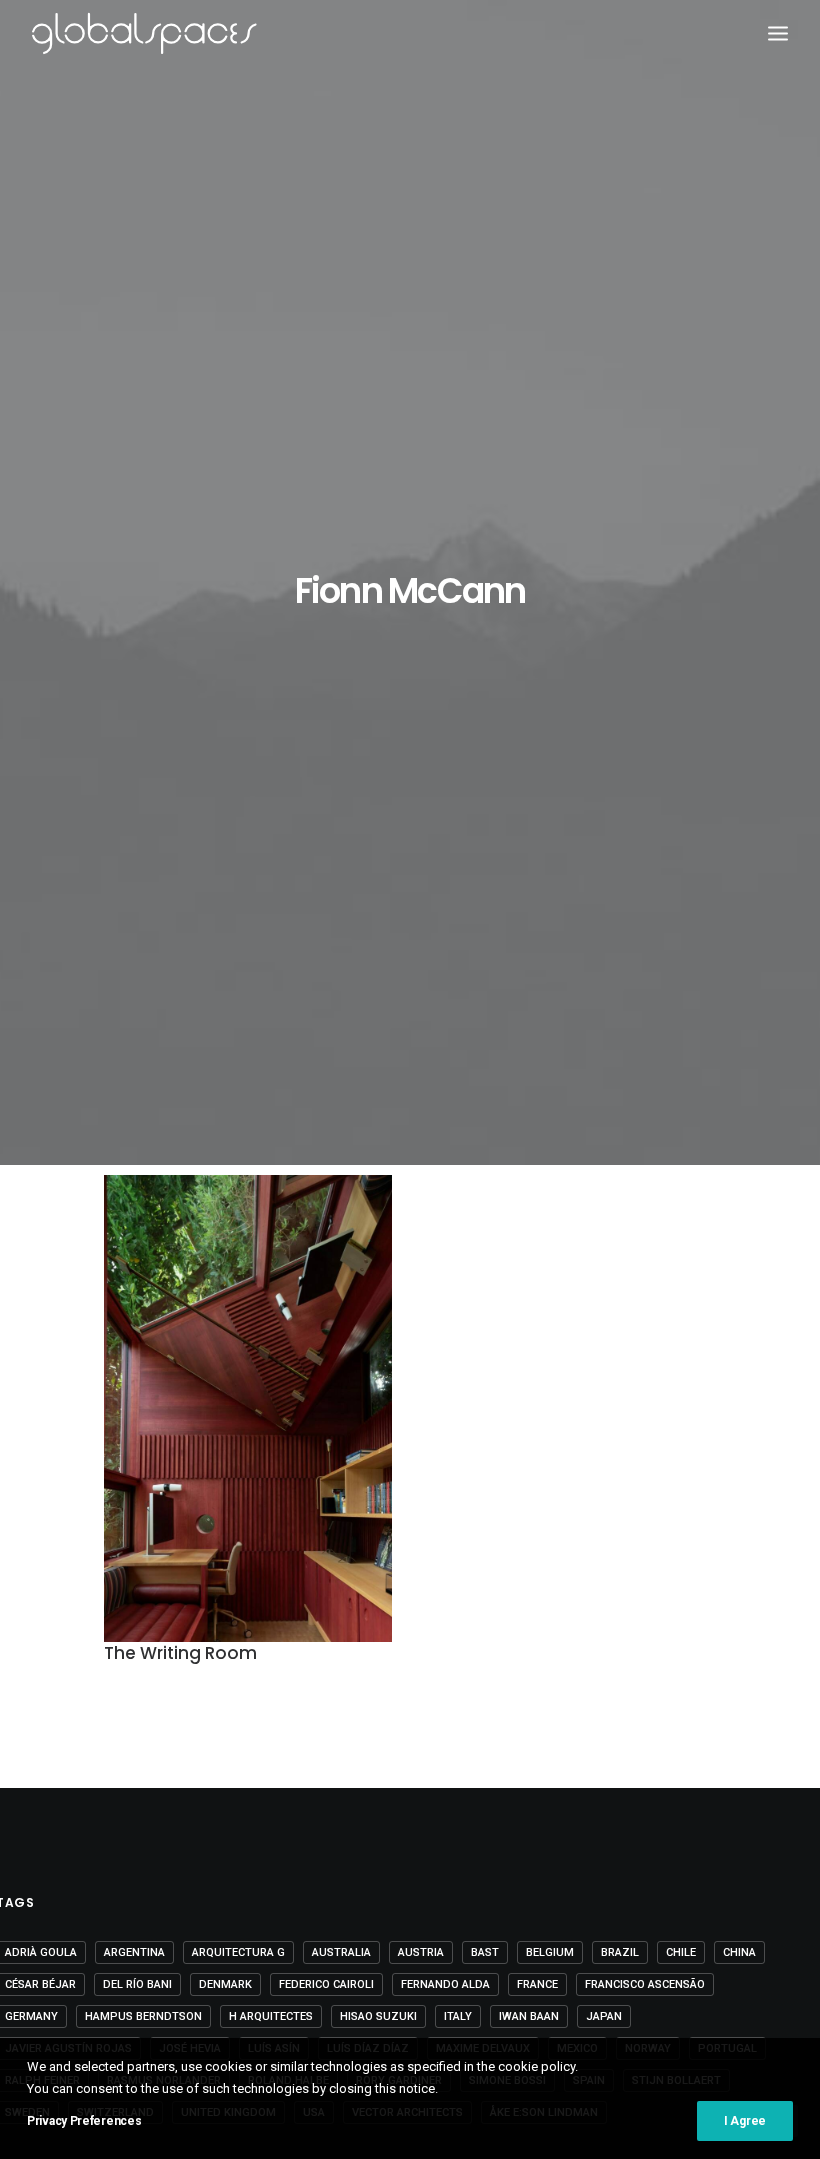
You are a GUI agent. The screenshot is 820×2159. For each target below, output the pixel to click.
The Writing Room (180, 1653)
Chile (681, 1952)
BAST (485, 1952)
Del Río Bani (137, 1984)
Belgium (550, 1952)
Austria (421, 1952)
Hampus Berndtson (143, 2016)
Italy (458, 2016)
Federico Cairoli (326, 1984)
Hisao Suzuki (378, 2016)
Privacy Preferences (84, 2121)
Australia (341, 1952)
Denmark (225, 1984)
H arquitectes (271, 2016)
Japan (604, 2016)
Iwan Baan (529, 2016)
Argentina (134, 1952)
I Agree (745, 2121)
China (739, 1952)
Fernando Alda (445, 1984)
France (537, 1984)
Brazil (620, 1952)
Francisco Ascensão (645, 1984)
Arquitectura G (238, 1952)
